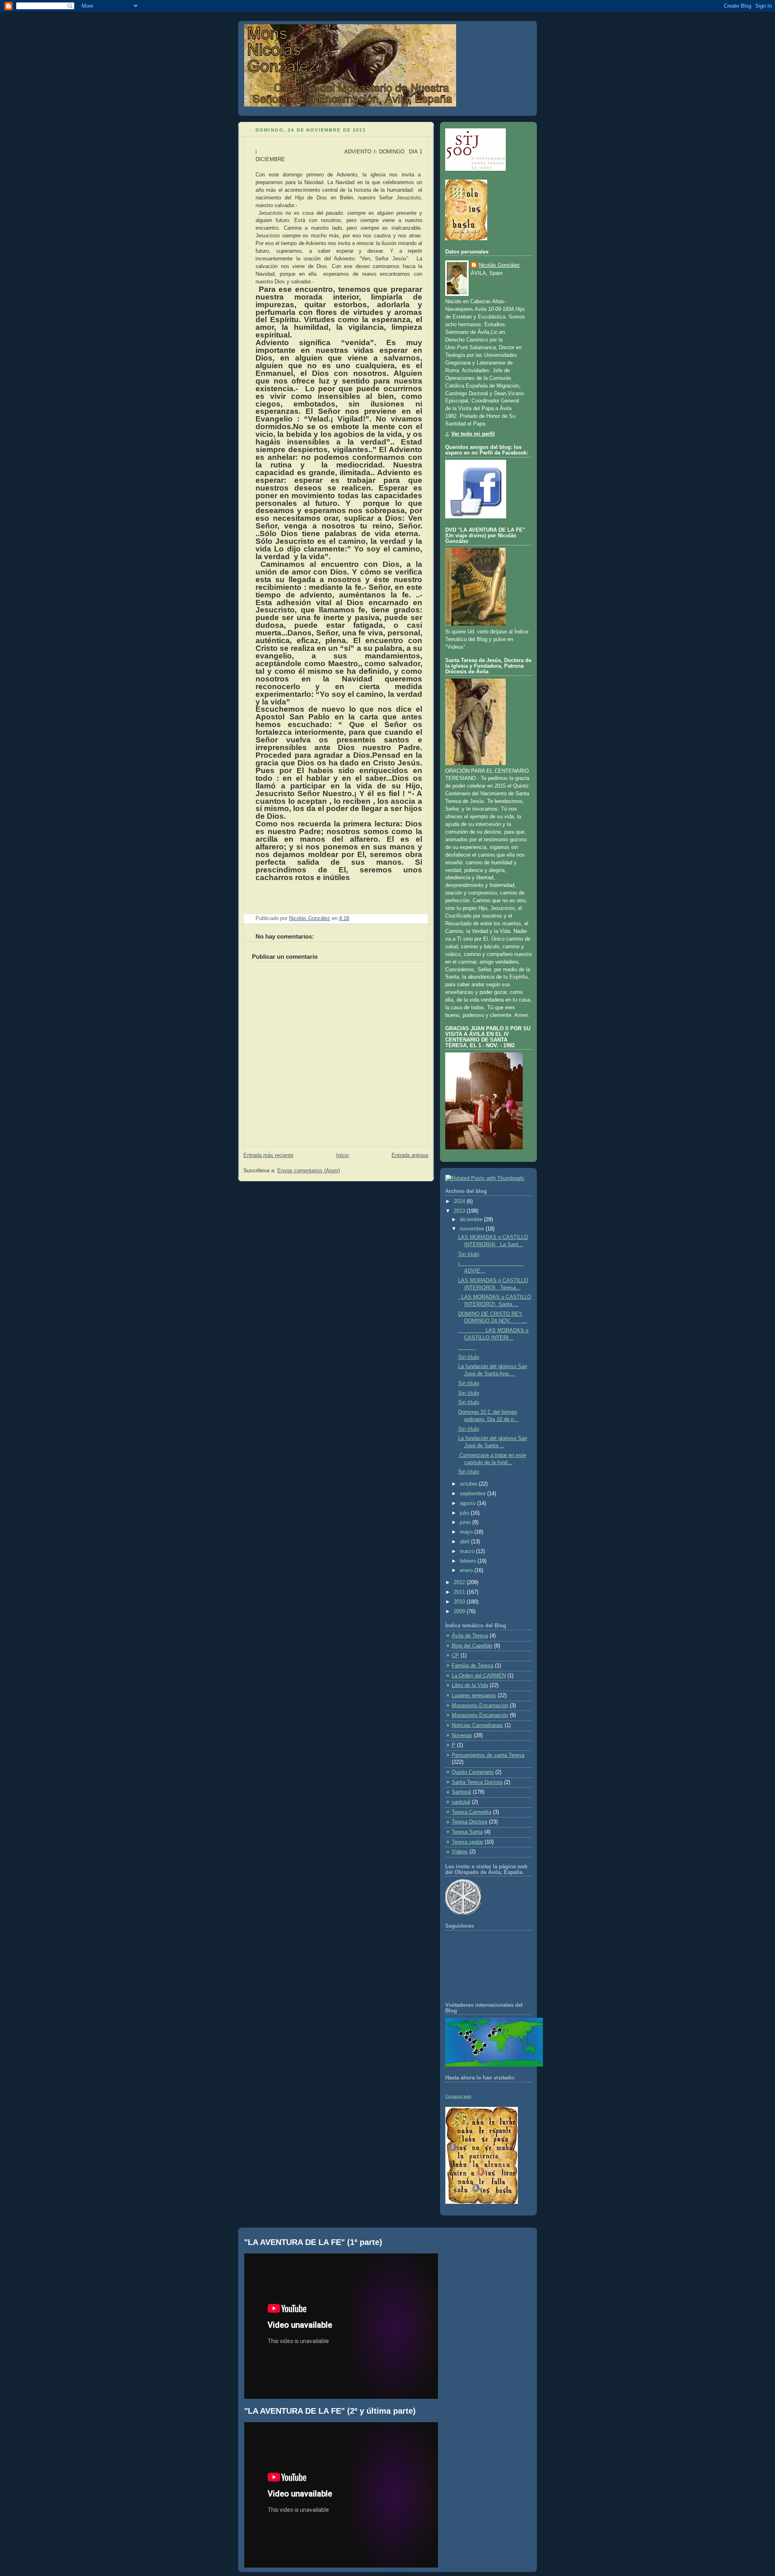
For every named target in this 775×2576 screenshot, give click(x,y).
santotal (461, 1802)
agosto (468, 1503)
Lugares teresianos (474, 1696)
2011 (460, 1592)
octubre (469, 1484)
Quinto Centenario (473, 1772)
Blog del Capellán (472, 1646)
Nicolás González (499, 265)
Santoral (461, 1792)
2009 (460, 1612)
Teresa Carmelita (471, 1812)
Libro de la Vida (470, 1685)
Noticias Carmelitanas (477, 1725)
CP (455, 1656)
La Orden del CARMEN (479, 1676)
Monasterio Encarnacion (480, 1706)
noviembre (473, 1229)
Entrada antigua (410, 1155)
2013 (460, 1211)
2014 (460, 1201)
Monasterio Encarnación (480, 1715)
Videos (460, 1852)
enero (467, 1570)
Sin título (469, 1254)
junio (466, 1522)
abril (465, 1542)
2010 (460, 1602)
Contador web (458, 2096)
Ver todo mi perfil (473, 434)
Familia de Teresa (472, 1666)
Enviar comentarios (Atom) (309, 1171)
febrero (469, 1561)
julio (465, 1513)
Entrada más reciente (268, 1155)
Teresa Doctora (469, 1822)
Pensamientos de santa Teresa (488, 1755)
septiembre (473, 1494)
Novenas (462, 1735)
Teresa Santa (467, 1832)
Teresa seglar (467, 1842)
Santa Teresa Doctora (477, 1782)
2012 (460, 1582)
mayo (467, 1532)
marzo (468, 1551)
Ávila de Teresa (470, 1636)
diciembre (472, 1220)
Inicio (342, 1155)
